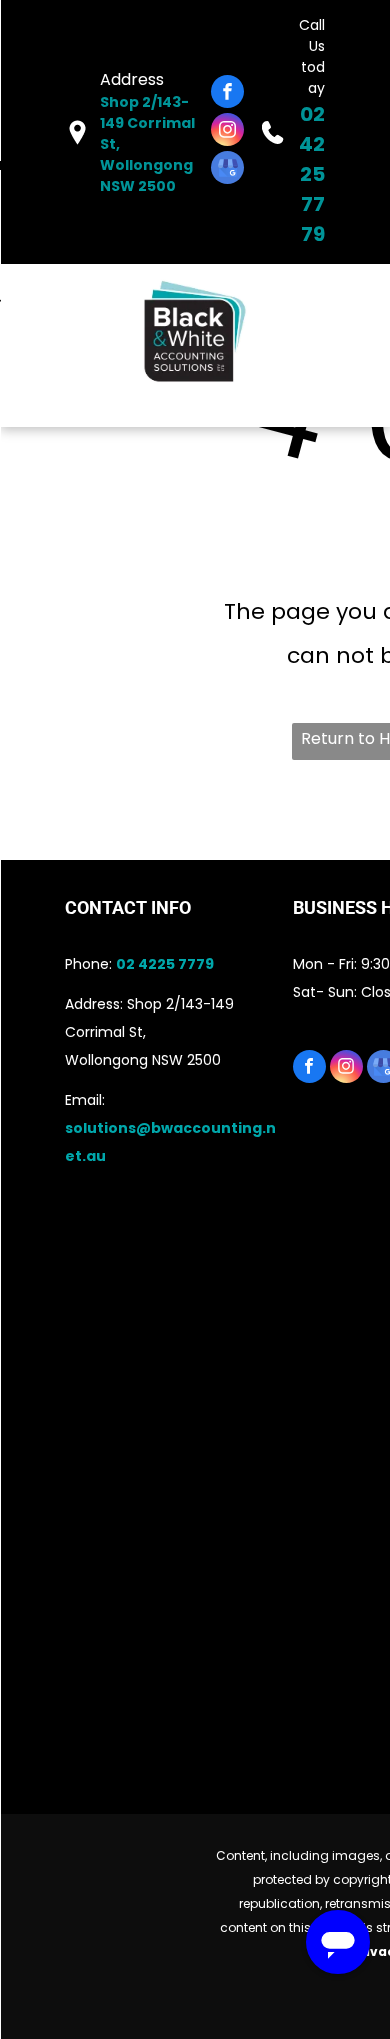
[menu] (30, 37)
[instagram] (227, 132)
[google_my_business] (227, 170)
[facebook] (227, 94)
